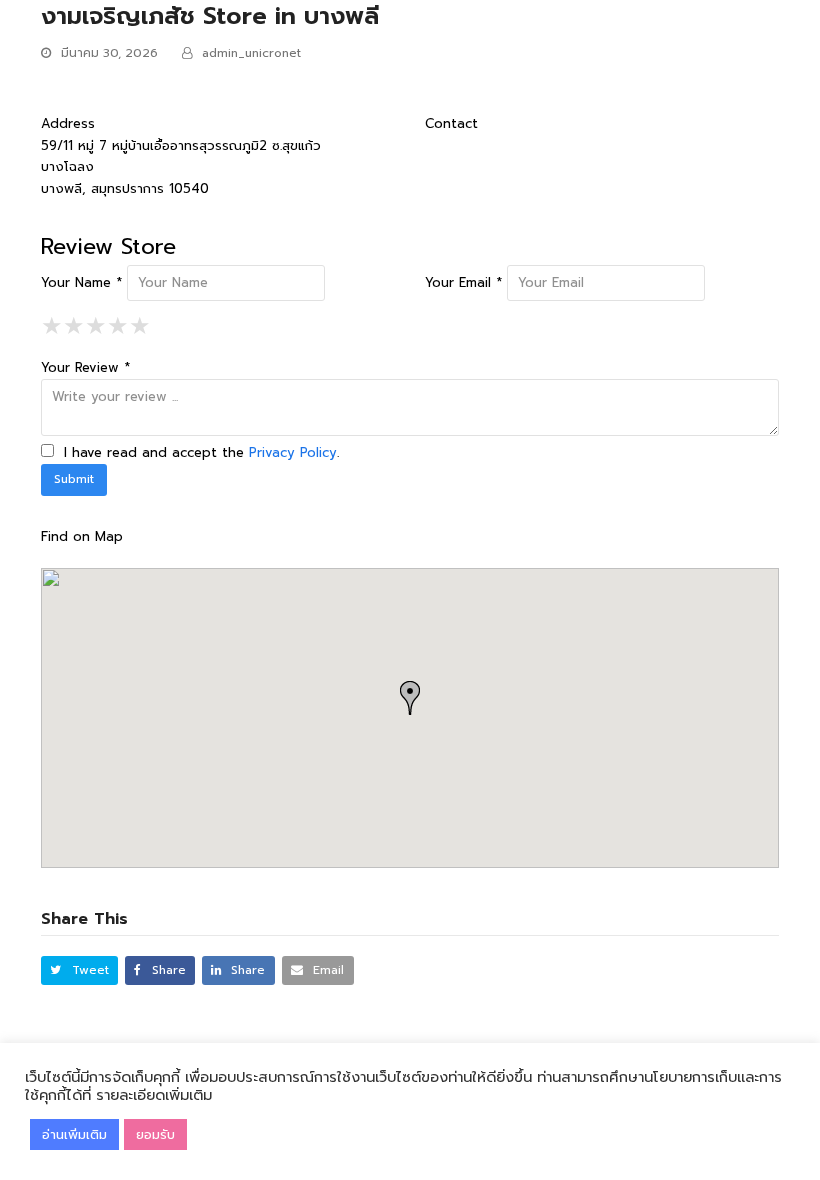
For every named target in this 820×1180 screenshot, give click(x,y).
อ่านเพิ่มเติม (74, 1134)
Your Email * (463, 282)
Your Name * (81, 282)
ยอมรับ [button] (155, 1134)
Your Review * (85, 367)
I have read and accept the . (199, 452)
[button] (79, 970)
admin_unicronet (251, 53)
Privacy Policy (293, 452)
